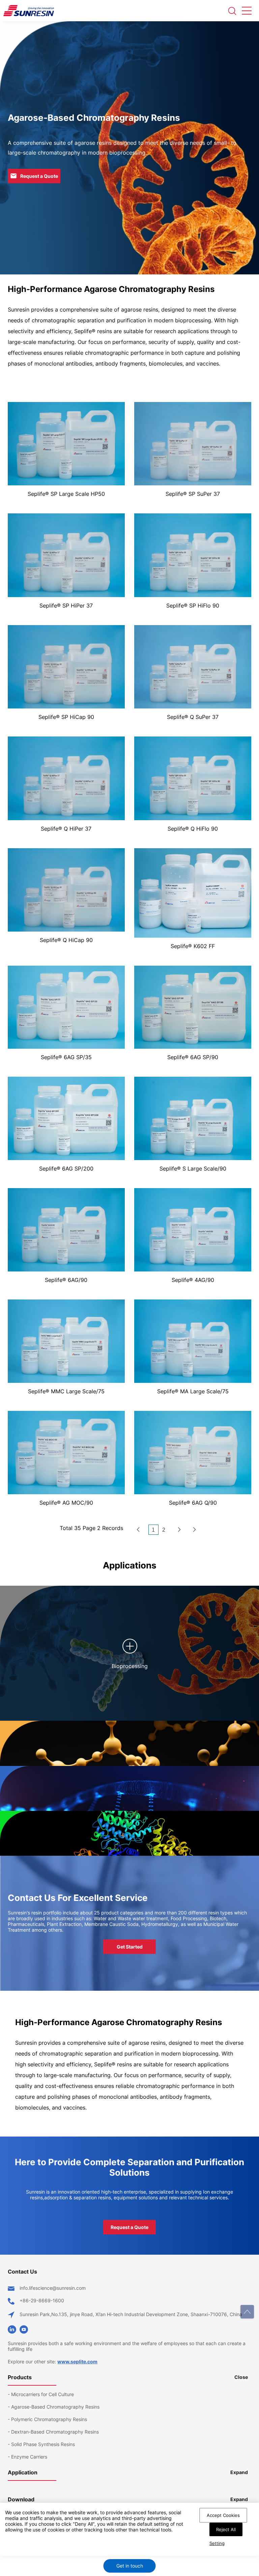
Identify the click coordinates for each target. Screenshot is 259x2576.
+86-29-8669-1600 (42, 2300)
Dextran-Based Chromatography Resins (55, 2432)
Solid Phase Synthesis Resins (43, 2444)
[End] (195, 1530)
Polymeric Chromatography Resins (49, 2419)
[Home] (138, 1530)
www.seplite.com (77, 2362)
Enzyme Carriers (29, 2457)
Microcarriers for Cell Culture (42, 2394)
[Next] (179, 1530)
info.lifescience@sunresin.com (53, 2288)
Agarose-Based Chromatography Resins (55, 2407)
